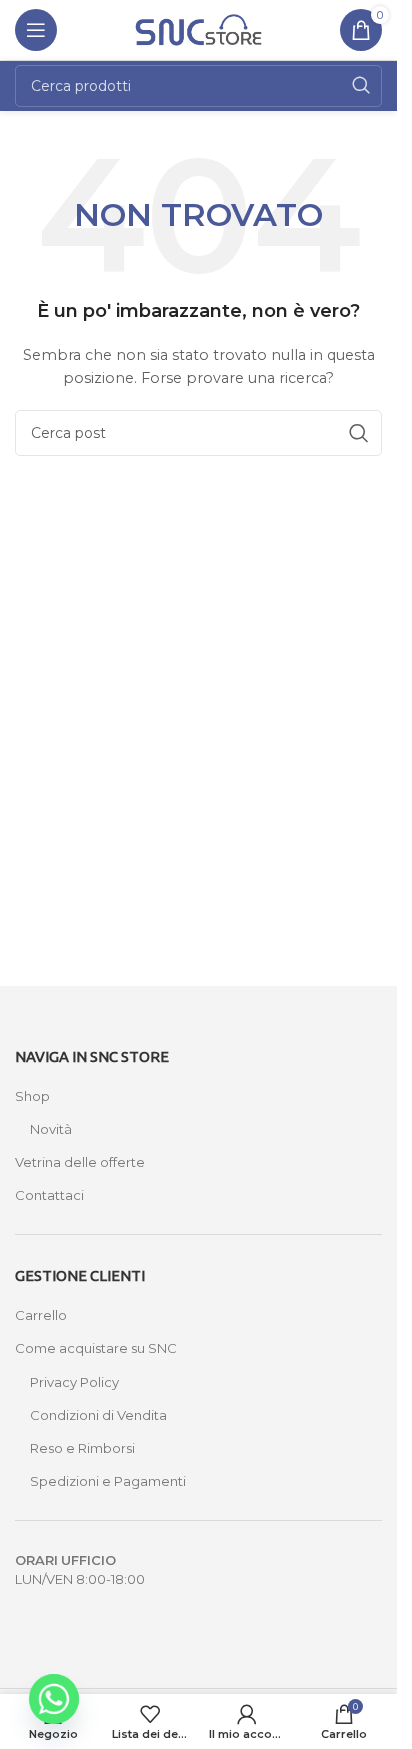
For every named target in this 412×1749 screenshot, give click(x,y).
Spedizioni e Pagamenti (108, 1481)
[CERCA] (361, 86)
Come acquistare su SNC (96, 1348)
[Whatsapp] (54, 1699)
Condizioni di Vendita (98, 1415)
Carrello (41, 1315)
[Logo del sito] (199, 28)
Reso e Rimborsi (82, 1448)
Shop (32, 1096)
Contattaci (49, 1195)
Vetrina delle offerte (80, 1162)
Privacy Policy (74, 1382)
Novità (51, 1129)
